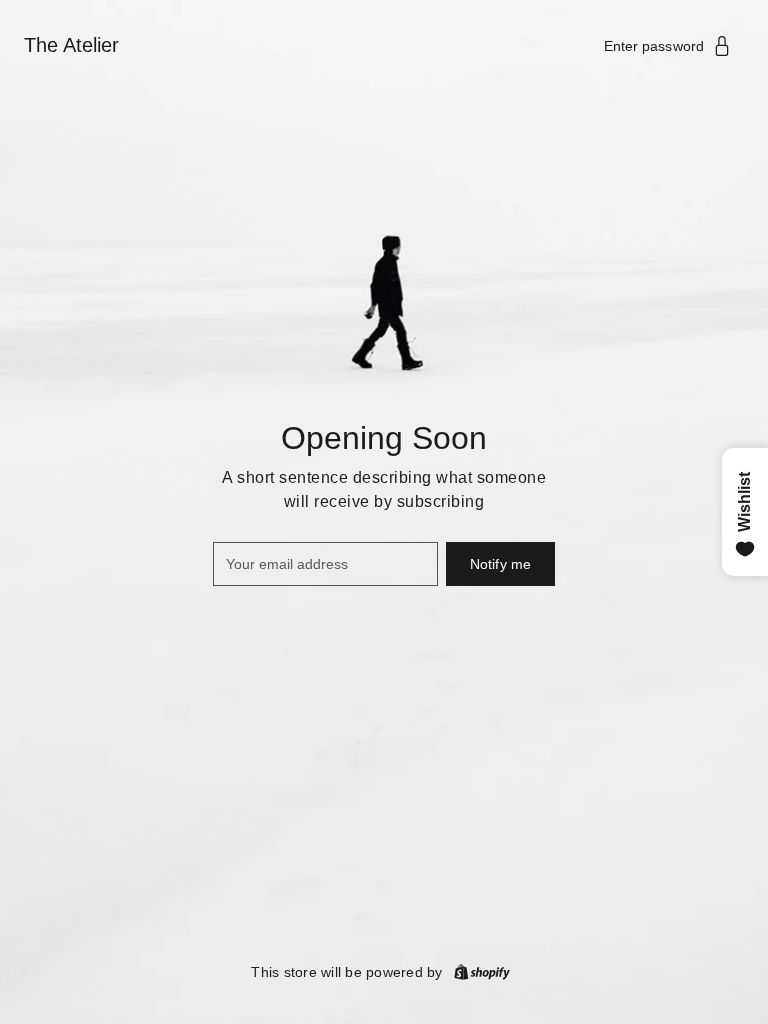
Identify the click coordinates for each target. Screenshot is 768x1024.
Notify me (500, 564)
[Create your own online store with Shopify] (482, 972)
